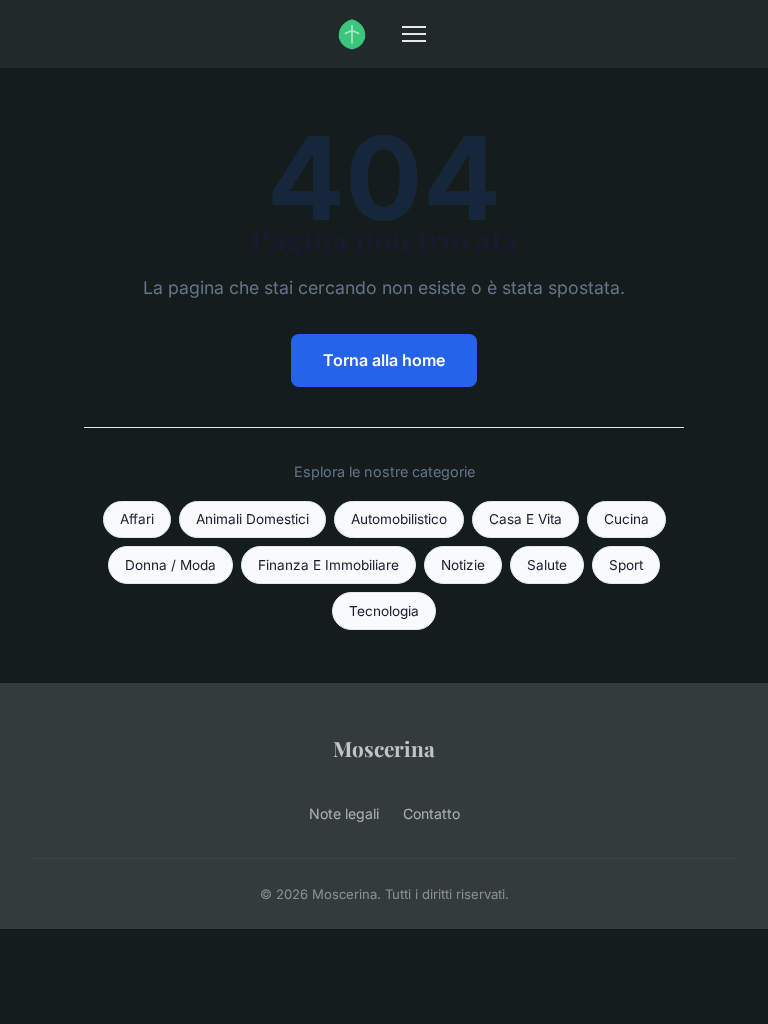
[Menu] (414, 34)
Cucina (626, 519)
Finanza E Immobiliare (328, 565)
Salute (547, 565)
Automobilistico (399, 519)
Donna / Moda (170, 565)
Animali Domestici (252, 519)
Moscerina (384, 748)
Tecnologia (384, 611)
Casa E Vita (525, 519)
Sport (626, 565)
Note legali (344, 813)
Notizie (463, 565)
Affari (137, 519)
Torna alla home (384, 360)
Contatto (431, 813)
